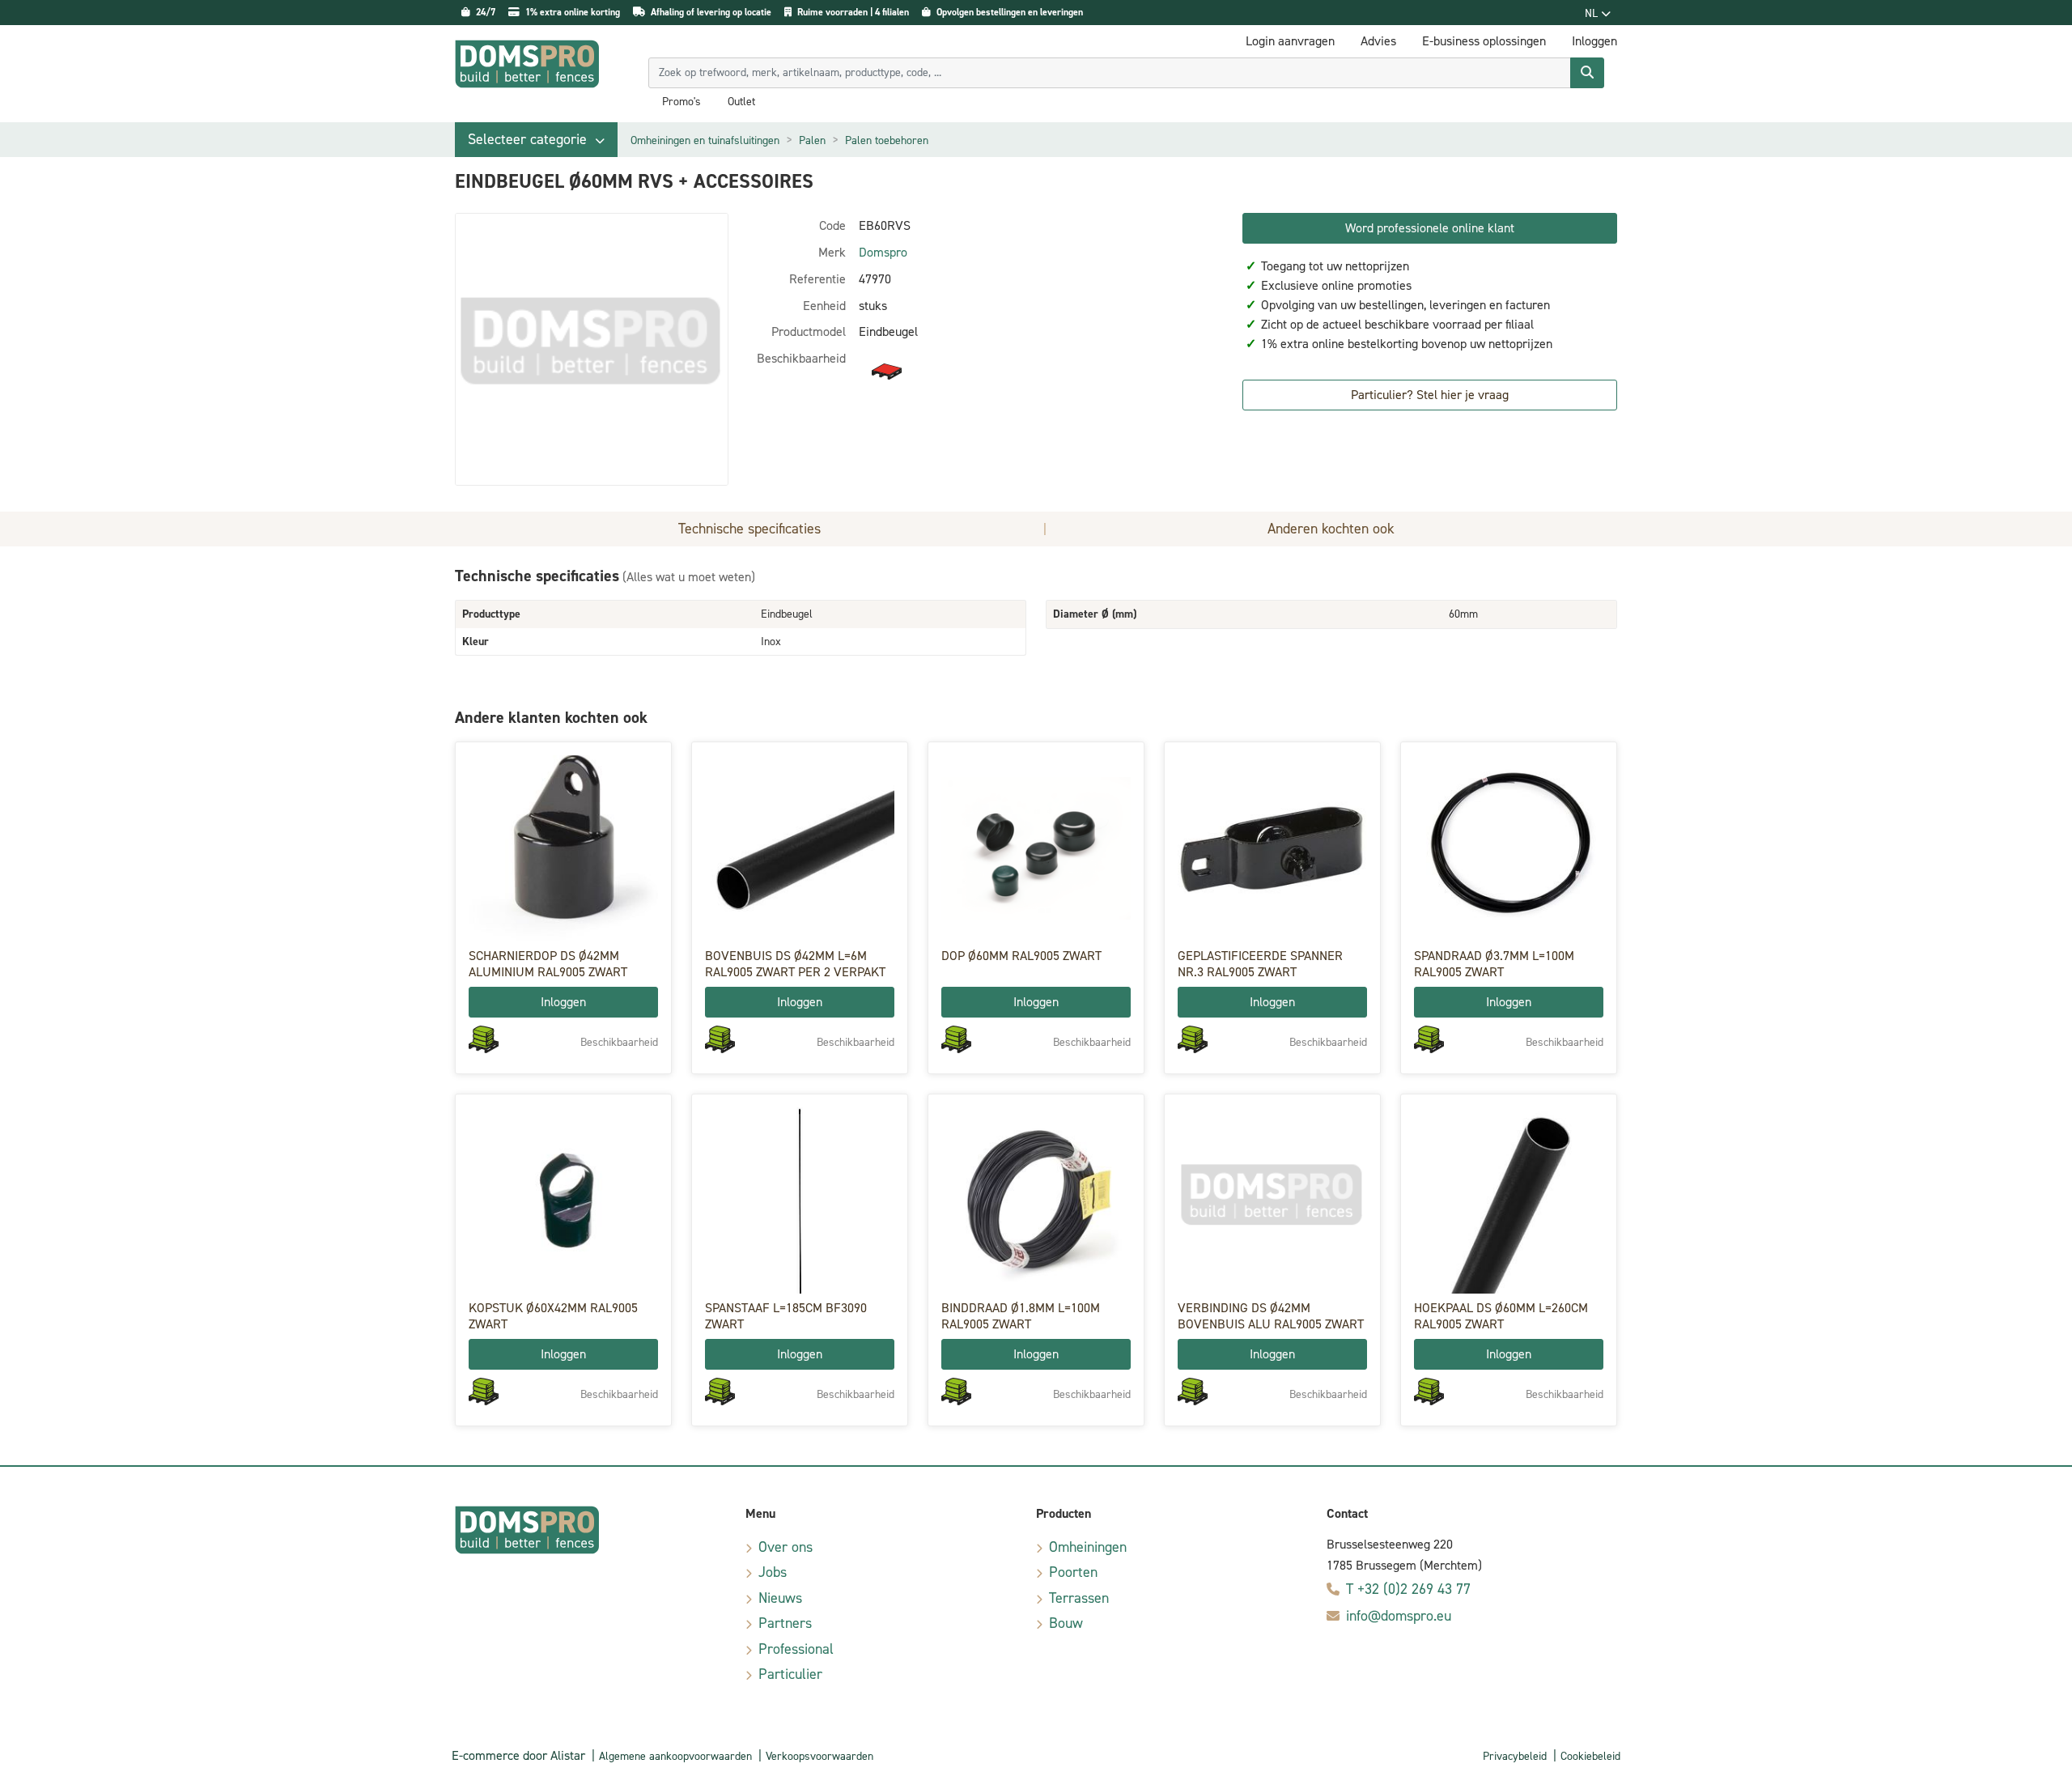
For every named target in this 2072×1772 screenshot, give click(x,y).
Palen (812, 140)
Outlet (741, 102)
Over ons (785, 1547)
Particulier (790, 1674)
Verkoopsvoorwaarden (819, 1756)
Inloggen (563, 1002)
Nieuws (780, 1598)
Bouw (1066, 1623)
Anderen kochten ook (1331, 529)
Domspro (883, 252)
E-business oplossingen (1484, 41)
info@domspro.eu (1399, 1616)
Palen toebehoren (887, 140)
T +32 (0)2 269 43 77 (1408, 1589)
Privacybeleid (1515, 1756)
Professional (796, 1649)
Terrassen (1079, 1598)
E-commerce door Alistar (518, 1755)
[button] (536, 140)
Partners (785, 1623)
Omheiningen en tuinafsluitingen (705, 140)
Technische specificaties (749, 529)
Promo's (681, 102)
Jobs (773, 1572)
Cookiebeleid (1590, 1756)
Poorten (1073, 1572)
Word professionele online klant (1430, 228)
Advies (1378, 41)
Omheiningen (1088, 1547)
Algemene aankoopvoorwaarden (675, 1756)
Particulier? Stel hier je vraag (1430, 395)
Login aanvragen (1290, 41)
